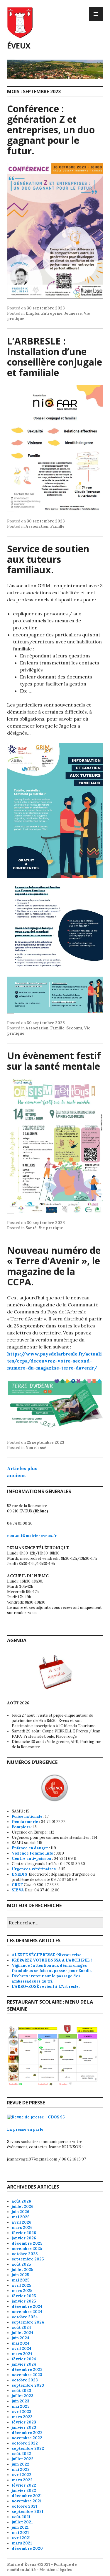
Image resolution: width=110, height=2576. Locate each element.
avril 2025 (21, 2285)
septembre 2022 (28, 2448)
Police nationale (27, 1816)
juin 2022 (21, 2464)
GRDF (17, 1885)
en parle (35, 2129)
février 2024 (24, 2359)
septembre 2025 (28, 2259)
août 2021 (21, 2517)
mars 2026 (22, 2228)
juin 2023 (21, 2401)
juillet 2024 (23, 2333)
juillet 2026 (23, 2207)
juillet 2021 (22, 2522)
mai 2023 (21, 2406)
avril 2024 (22, 2349)
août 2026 (21, 2201)
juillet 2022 (23, 2459)
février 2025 (24, 2296)
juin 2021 (20, 2527)
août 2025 (21, 2264)
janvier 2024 (24, 2364)
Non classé (36, 1448)
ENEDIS (20, 1874)
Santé (31, 1228)
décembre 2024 (27, 2306)
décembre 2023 (27, 2370)
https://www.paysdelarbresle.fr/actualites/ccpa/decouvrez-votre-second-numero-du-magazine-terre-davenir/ (54, 1361)
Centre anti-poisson (31, 1859)
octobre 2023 (25, 2380)
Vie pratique (51, 1228)
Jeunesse (73, 313)
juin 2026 (21, 2212)
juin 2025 (20, 2275)
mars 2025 (22, 2291)
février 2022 (24, 2485)
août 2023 (21, 2391)
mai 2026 (21, 2217)
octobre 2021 (24, 2506)
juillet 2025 (22, 2270)
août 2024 (21, 2327)
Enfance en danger (30, 1848)
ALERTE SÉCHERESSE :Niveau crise (47, 1955)
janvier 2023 (24, 2427)
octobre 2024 (25, 2317)
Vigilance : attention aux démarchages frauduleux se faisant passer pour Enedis (52, 1968)
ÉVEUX (19, 46)
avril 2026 (22, 2222)
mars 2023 (22, 2417)
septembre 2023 (28, 2385)
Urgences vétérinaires (34, 1869)
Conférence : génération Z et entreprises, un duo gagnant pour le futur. (51, 130)
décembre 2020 (27, 2548)
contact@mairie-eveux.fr (32, 1536)
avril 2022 (22, 2475)
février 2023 (24, 2422)
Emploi (32, 313)
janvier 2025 (24, 2301)
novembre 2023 (27, 2375)
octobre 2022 (25, 2443)
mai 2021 (20, 2533)
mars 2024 (22, 2354)
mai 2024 (21, 2343)
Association (37, 526)
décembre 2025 (27, 2243)
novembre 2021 (27, 2501)
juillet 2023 (23, 2396)
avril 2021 (21, 2538)
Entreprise (52, 313)
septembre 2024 (28, 2322)
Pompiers (21, 1827)
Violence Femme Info (32, 1853)
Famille (57, 526)
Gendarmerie (25, 1822)
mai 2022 (21, 2469)
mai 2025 (21, 2280)
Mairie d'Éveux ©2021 (29, 2564)
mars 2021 (22, 2543)
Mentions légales (56, 2570)
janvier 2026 (24, 2238)
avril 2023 (22, 2412)
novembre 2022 (27, 2438)
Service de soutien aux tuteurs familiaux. (48, 559)
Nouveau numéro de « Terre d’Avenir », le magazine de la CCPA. (54, 1266)
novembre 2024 (27, 2312)
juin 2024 (21, 2338)
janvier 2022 (24, 2491)
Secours (74, 1028)
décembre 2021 (27, 2496)
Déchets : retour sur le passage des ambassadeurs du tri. (46, 1979)
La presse (17, 2129)
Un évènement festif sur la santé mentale (54, 1061)
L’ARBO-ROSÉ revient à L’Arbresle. (46, 1986)
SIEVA (18, 1890)
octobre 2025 (25, 2254)
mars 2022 (22, 2480)
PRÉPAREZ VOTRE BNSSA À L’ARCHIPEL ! (52, 1960)
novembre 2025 (27, 2249)
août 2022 (21, 2454)
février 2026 (24, 2233)
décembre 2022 (27, 2433)
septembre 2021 (28, 2512)
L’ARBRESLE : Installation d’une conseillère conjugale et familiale (55, 357)
